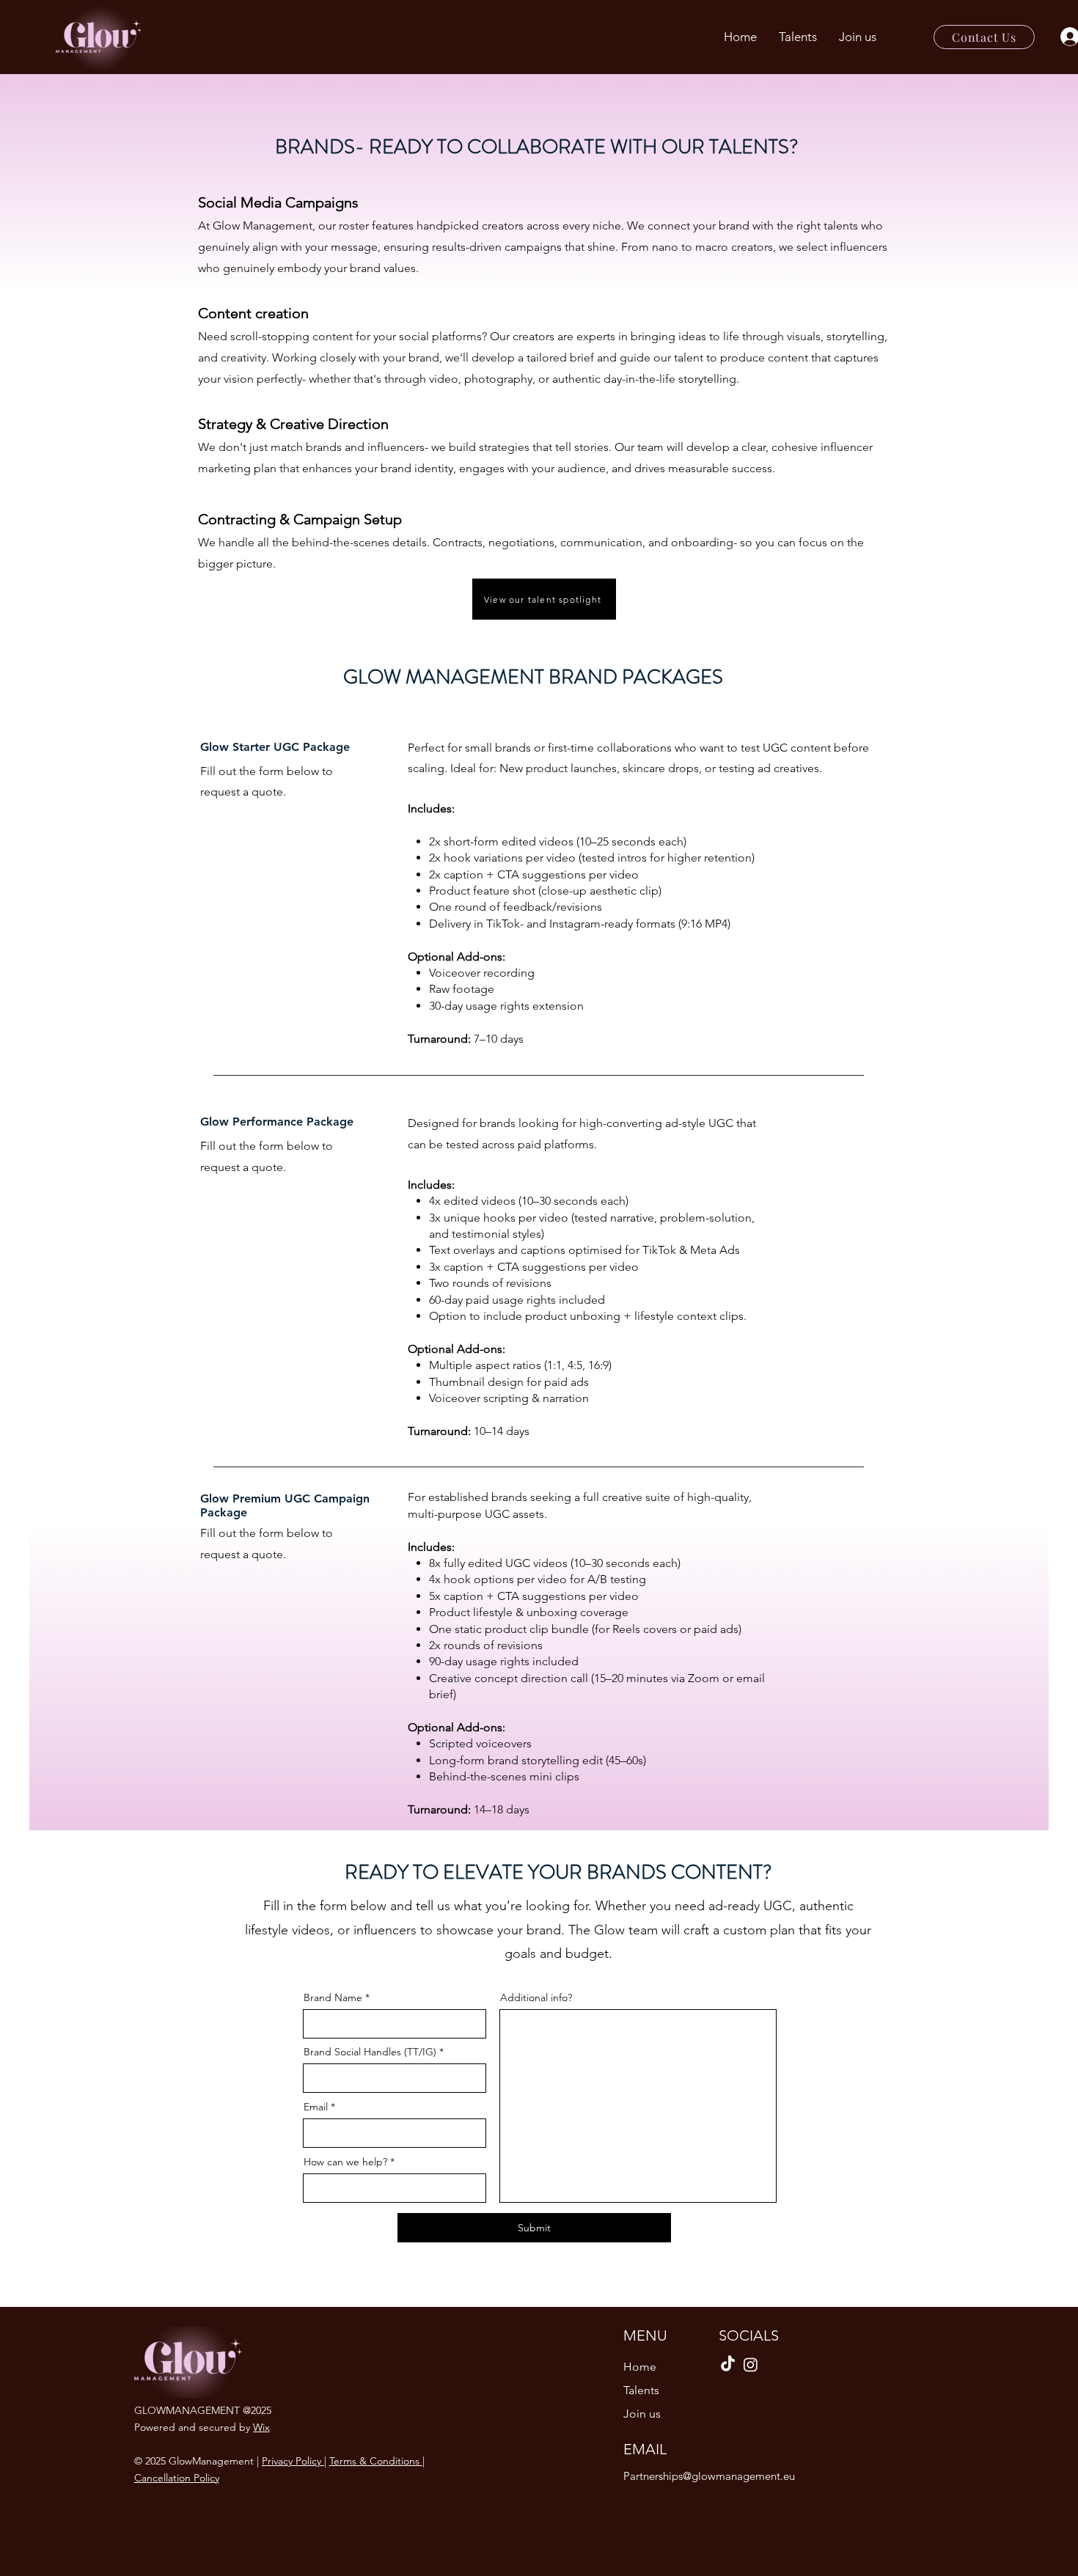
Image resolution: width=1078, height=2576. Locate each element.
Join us (642, 2414)
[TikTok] (728, 2364)
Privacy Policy (293, 2461)
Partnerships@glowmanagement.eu (709, 2476)
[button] (858, 37)
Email (316, 2107)
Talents (641, 2390)
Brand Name (333, 1997)
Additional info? (536, 1997)
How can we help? (345, 2162)
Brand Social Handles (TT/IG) (370, 2052)
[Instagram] (751, 2364)
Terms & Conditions (376, 2461)
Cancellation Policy (177, 2478)
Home (640, 2367)
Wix (261, 2427)
